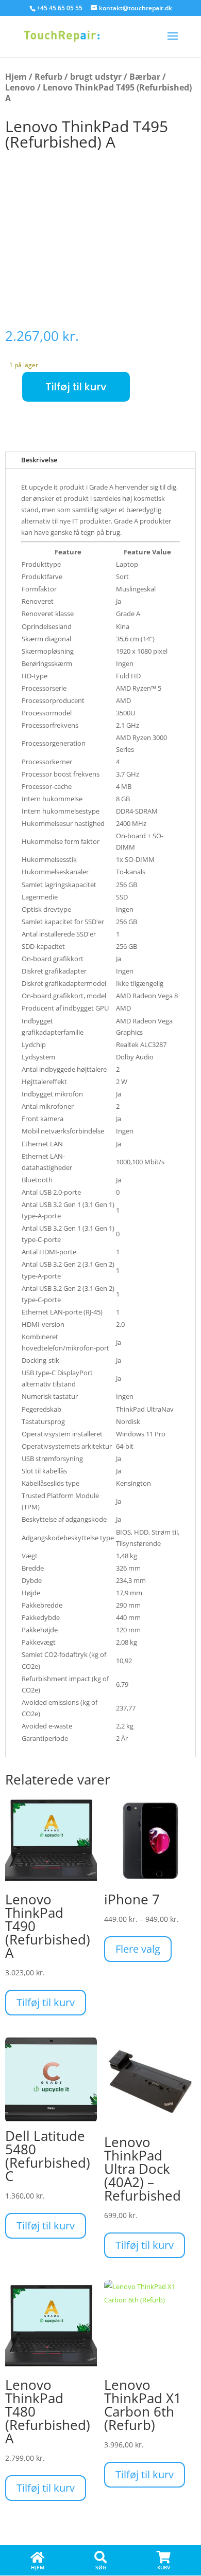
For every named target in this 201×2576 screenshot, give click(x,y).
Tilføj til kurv (76, 387)
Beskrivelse (39, 460)
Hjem (16, 77)
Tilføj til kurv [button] (46, 2002)
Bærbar (145, 77)
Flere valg (138, 1949)
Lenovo (20, 87)
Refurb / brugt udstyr (78, 77)
